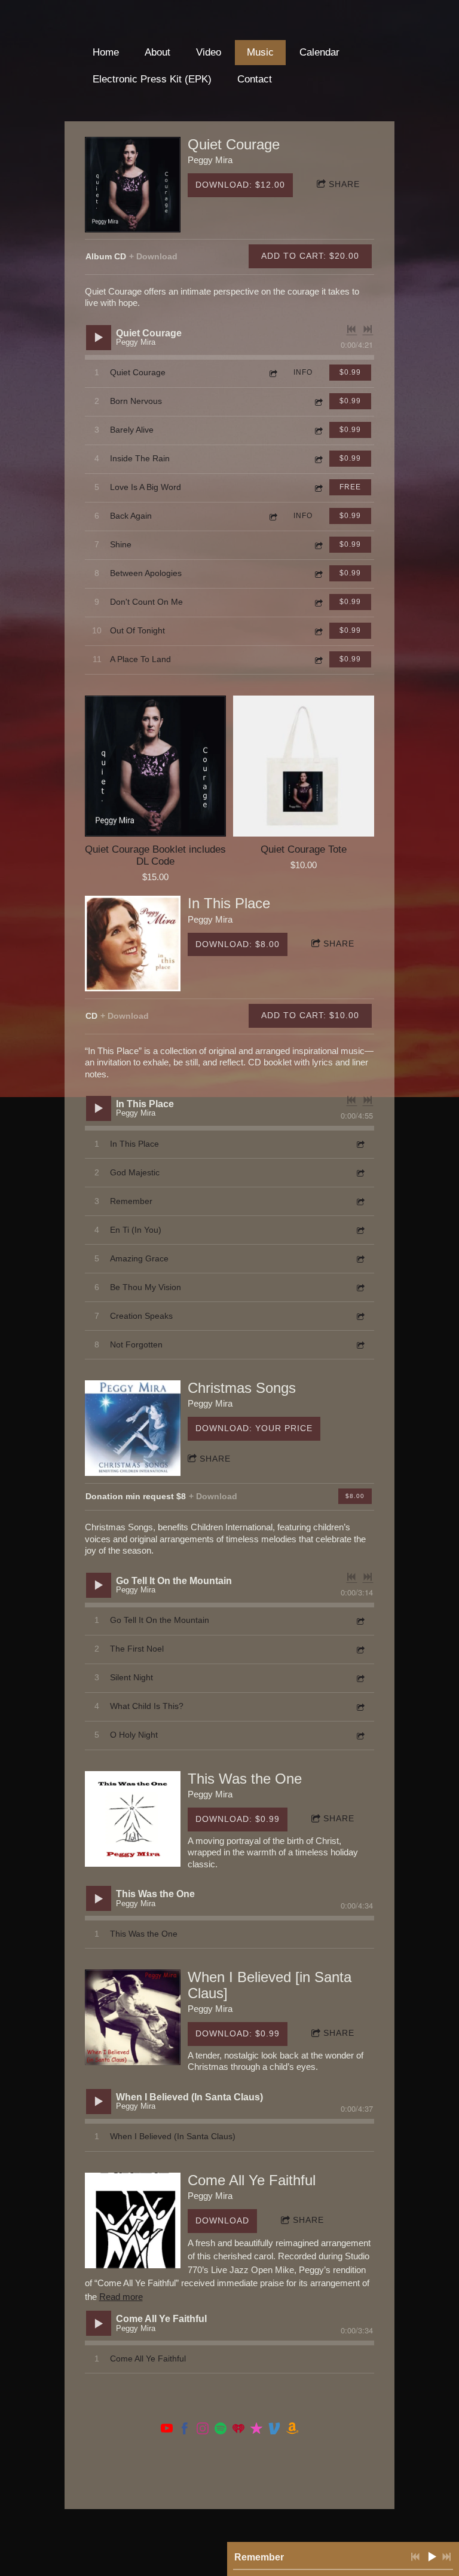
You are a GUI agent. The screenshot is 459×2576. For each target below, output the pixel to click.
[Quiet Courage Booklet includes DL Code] (155, 766)
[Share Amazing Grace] (360, 1259)
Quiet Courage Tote (304, 849)
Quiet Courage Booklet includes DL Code (155, 855)
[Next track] (368, 329)
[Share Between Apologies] (318, 573)
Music (260, 52)
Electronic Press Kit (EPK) (152, 79)
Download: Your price (254, 1428)
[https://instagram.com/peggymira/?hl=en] (203, 2430)
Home (106, 52)
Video (209, 52)
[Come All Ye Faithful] (133, 2220)
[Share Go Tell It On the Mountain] (360, 1621)
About (157, 52)
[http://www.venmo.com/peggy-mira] (274, 2430)
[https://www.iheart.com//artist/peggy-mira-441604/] (238, 2430)
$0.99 (350, 372)
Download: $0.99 (238, 1819)
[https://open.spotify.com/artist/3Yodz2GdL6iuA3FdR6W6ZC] (221, 2430)
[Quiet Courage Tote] (304, 766)
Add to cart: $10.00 (310, 1015)
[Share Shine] (318, 545)
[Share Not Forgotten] (360, 1345)
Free (350, 487)
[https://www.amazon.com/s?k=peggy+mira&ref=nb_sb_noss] (292, 2430)
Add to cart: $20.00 (310, 256)
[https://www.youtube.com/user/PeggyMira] (167, 2430)
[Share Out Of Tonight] (318, 631)
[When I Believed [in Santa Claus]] (133, 2017)
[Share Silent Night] (360, 1678)
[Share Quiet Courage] (273, 373)
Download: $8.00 (238, 944)
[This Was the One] (133, 1819)
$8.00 (355, 1496)
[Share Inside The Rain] (318, 459)
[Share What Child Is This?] (360, 1707)
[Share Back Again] (273, 516)
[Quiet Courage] (133, 185)
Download (222, 2220)
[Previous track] (351, 329)
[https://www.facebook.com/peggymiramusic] (185, 2430)
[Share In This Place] (360, 1144)
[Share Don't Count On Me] (318, 602)
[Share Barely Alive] (318, 430)
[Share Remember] (360, 1201)
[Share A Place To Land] (318, 659)
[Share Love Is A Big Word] (318, 487)
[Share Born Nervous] (318, 401)
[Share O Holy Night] (360, 1736)
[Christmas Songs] (133, 1428)
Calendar (319, 52)
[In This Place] (133, 944)
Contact (255, 79)
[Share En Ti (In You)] (360, 1230)
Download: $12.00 (240, 185)
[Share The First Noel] (360, 1650)
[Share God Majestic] (360, 1173)
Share (344, 184)
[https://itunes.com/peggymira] (256, 2430)
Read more (121, 2297)
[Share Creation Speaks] (360, 1316)
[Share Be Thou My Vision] (360, 1287)
